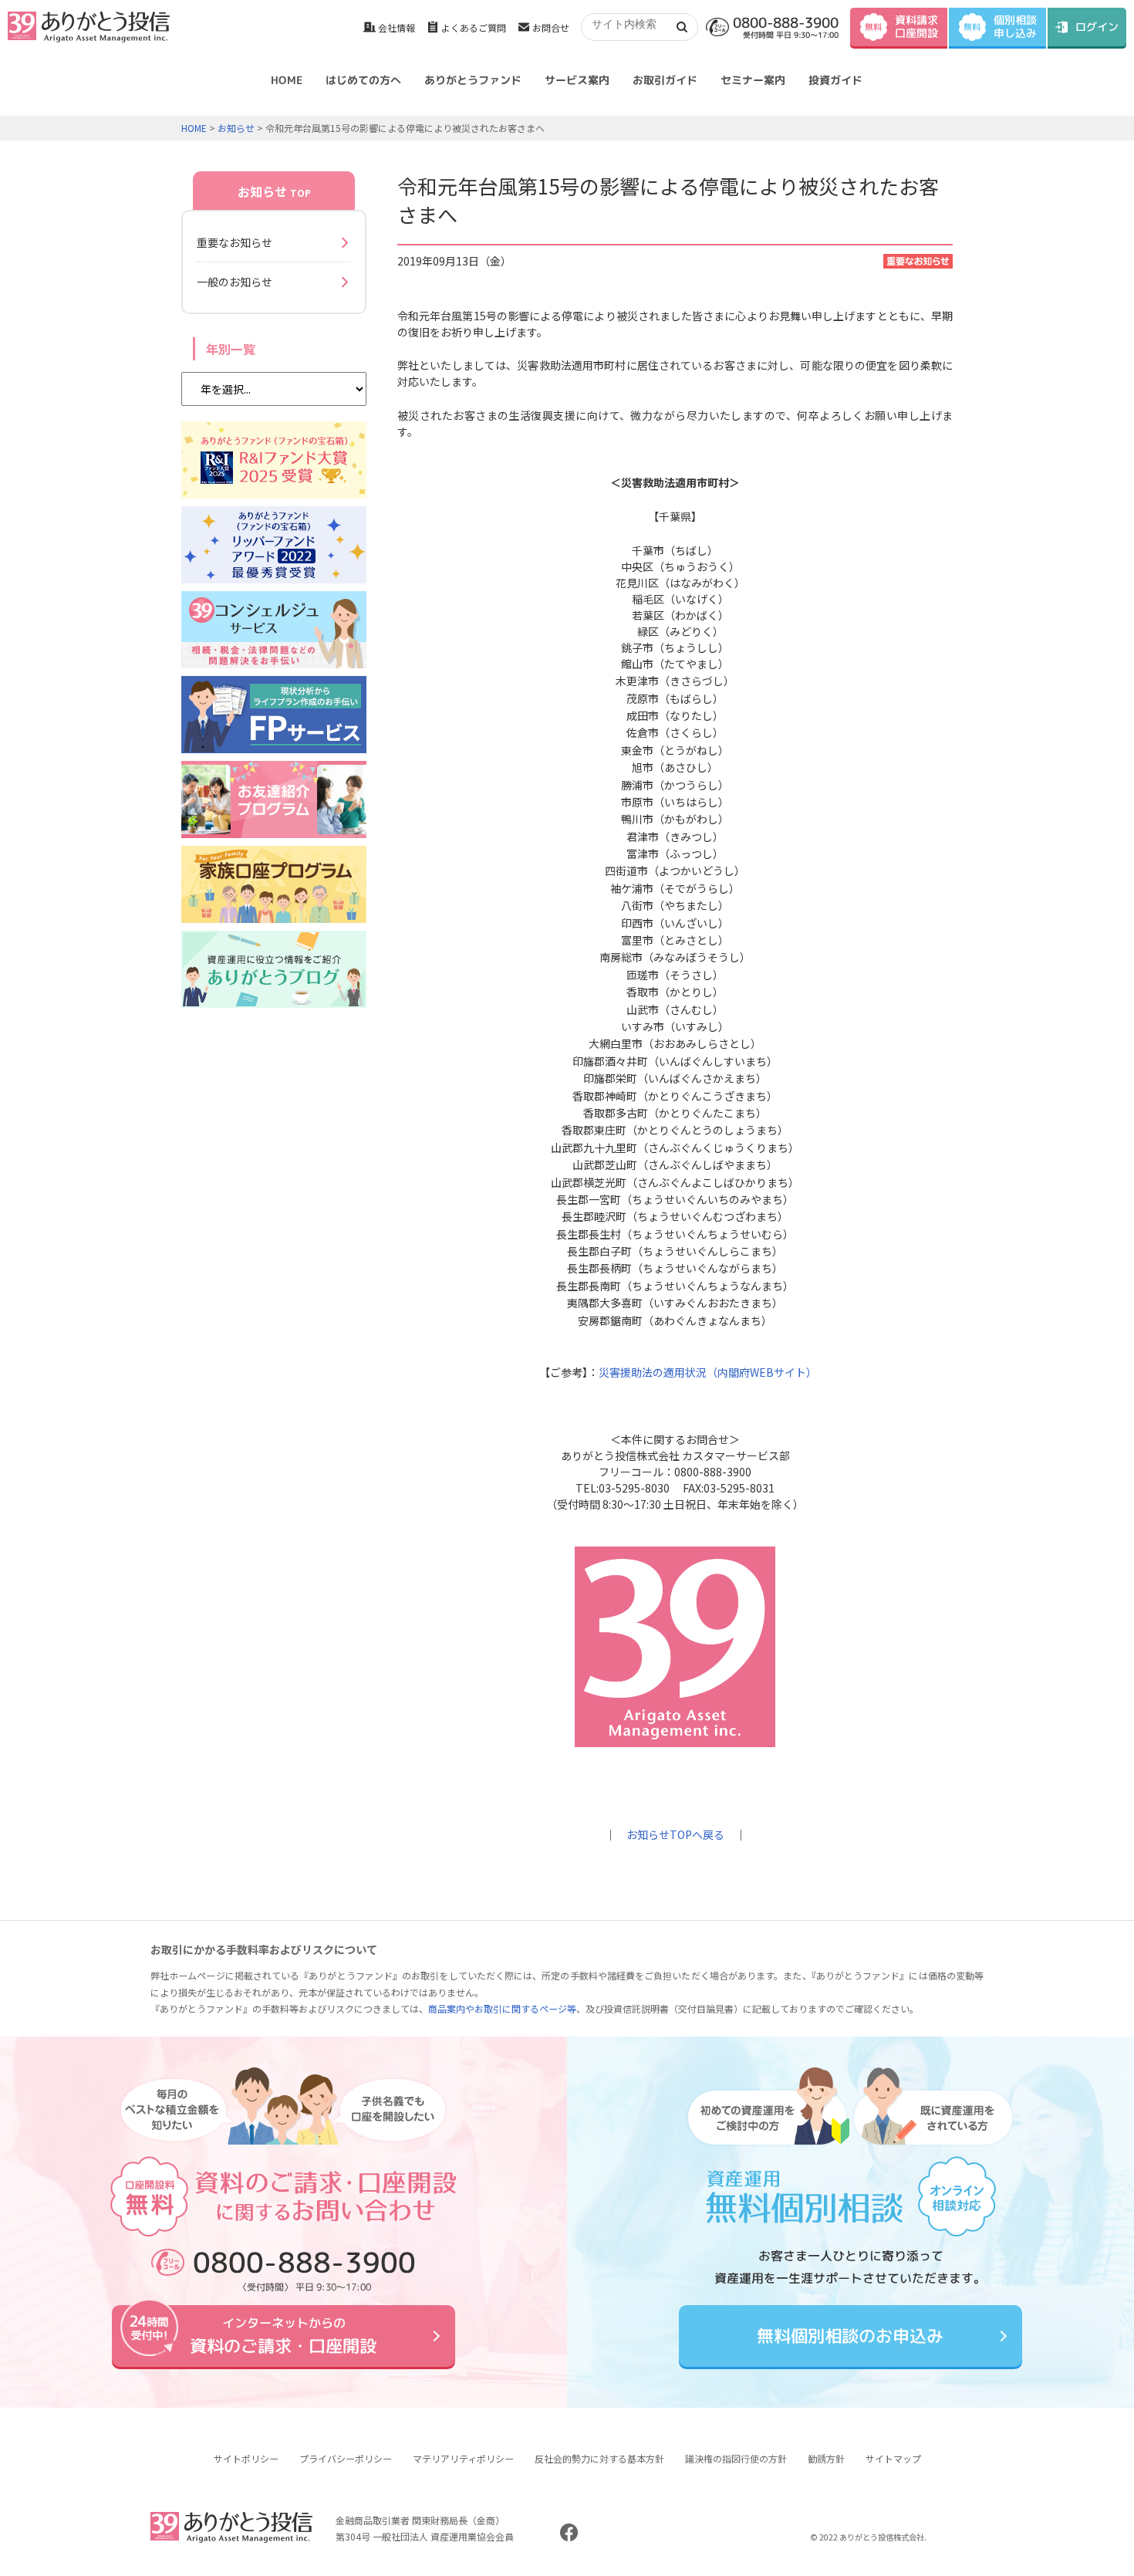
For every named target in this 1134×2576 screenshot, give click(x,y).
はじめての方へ (363, 80)
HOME (287, 80)
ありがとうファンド (473, 80)
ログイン (1097, 27)
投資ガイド (835, 80)
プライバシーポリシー (346, 2458)
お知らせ (236, 128)
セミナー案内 (753, 80)
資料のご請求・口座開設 (283, 2336)
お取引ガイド (665, 80)
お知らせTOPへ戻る (675, 1834)
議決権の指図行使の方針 (736, 2458)
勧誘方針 (826, 2458)
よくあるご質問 (474, 27)
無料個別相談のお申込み (850, 2336)
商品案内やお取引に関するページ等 (502, 2008)
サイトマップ (893, 2458)
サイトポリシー (246, 2458)
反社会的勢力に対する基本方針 (599, 2458)
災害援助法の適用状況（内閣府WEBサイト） (708, 1372)
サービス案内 (577, 80)
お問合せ (551, 27)
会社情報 (397, 27)
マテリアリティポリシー (463, 2458)
